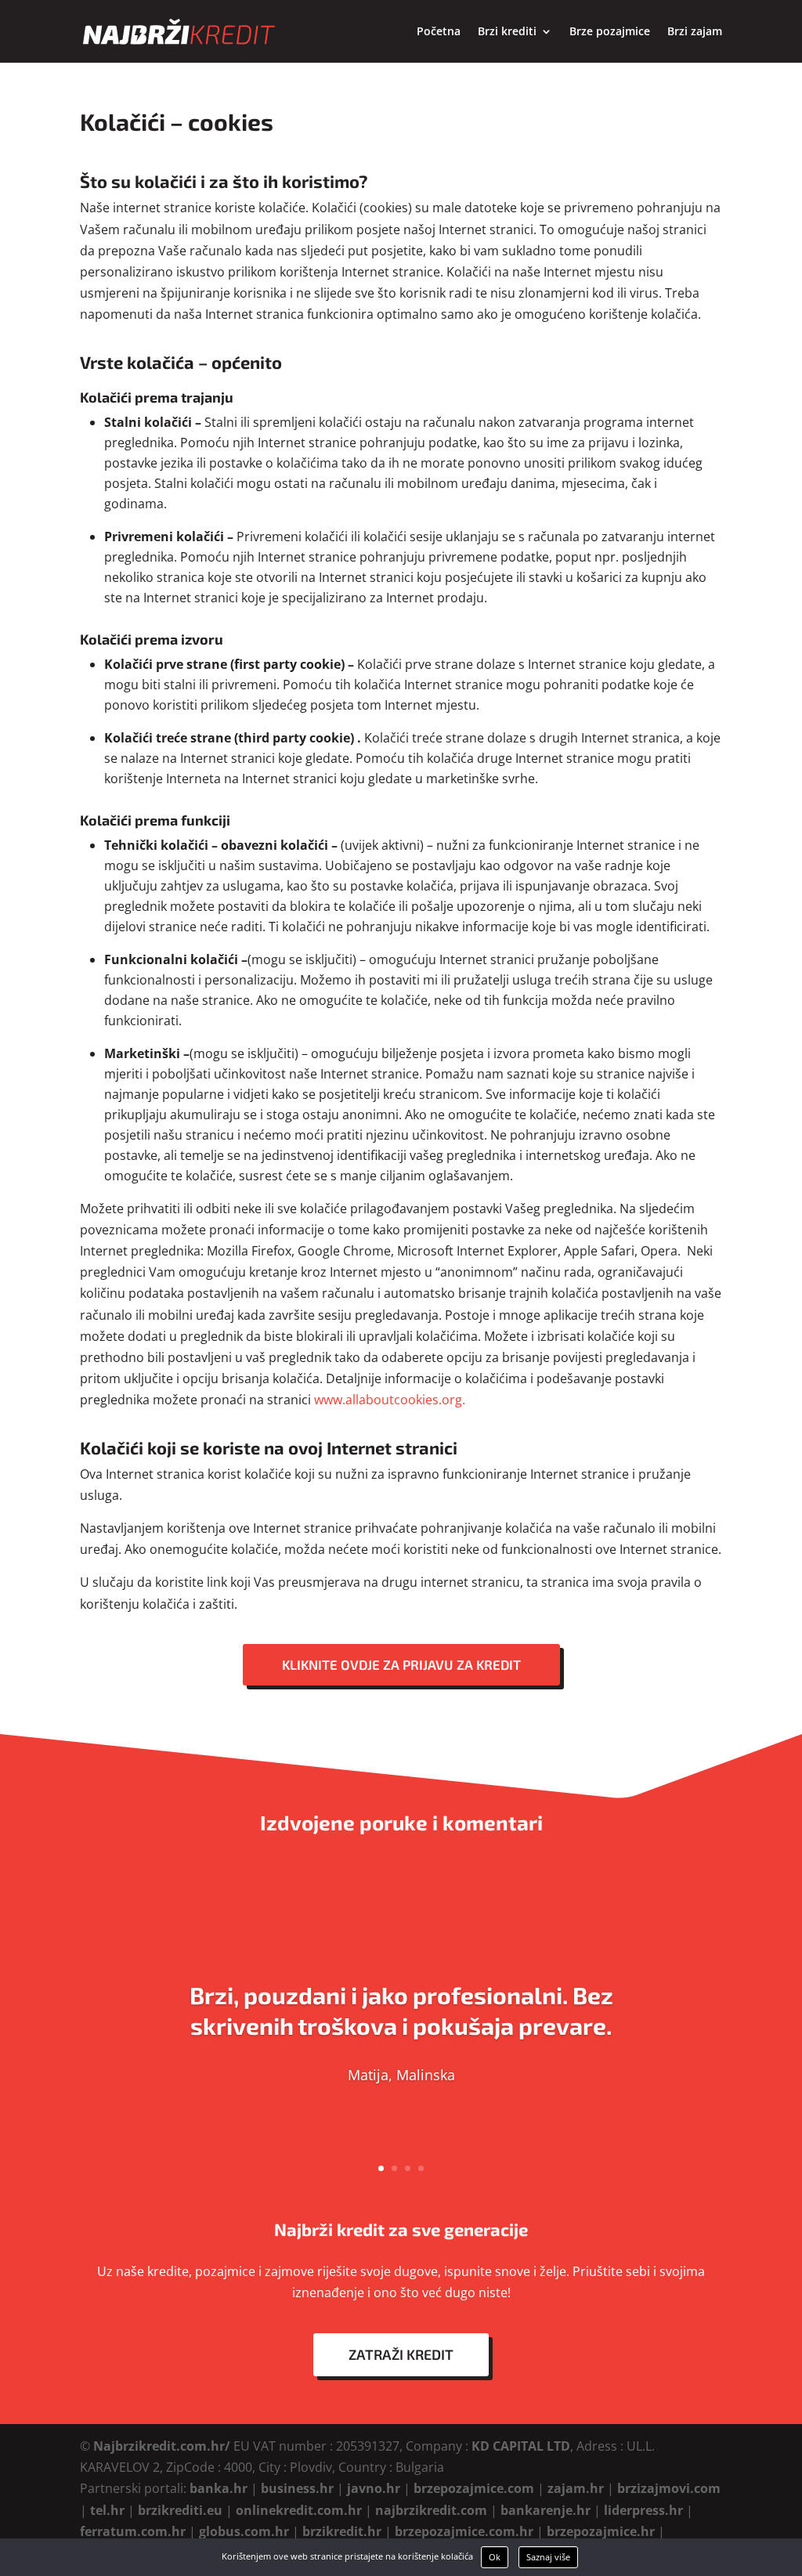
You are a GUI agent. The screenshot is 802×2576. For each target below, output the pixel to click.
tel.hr (107, 2510)
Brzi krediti (507, 32)
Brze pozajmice (610, 32)
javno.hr (374, 2488)
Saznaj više (548, 2557)
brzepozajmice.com (474, 2488)
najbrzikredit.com (431, 2510)
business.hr (297, 2488)
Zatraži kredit (401, 2354)
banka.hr (219, 2488)
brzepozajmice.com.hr (464, 2531)
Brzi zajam (695, 32)
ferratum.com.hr (133, 2531)
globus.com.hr (244, 2531)
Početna (439, 32)
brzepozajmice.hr (601, 2531)
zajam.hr (576, 2488)
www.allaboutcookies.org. (390, 1400)
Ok (495, 2557)
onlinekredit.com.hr (299, 2510)
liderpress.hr (643, 2510)
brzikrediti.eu (180, 2510)
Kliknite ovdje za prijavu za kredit (401, 1664)
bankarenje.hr (546, 2510)
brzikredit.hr (342, 2531)
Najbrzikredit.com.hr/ (162, 2446)
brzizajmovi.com (669, 2488)
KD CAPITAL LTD (521, 2446)
